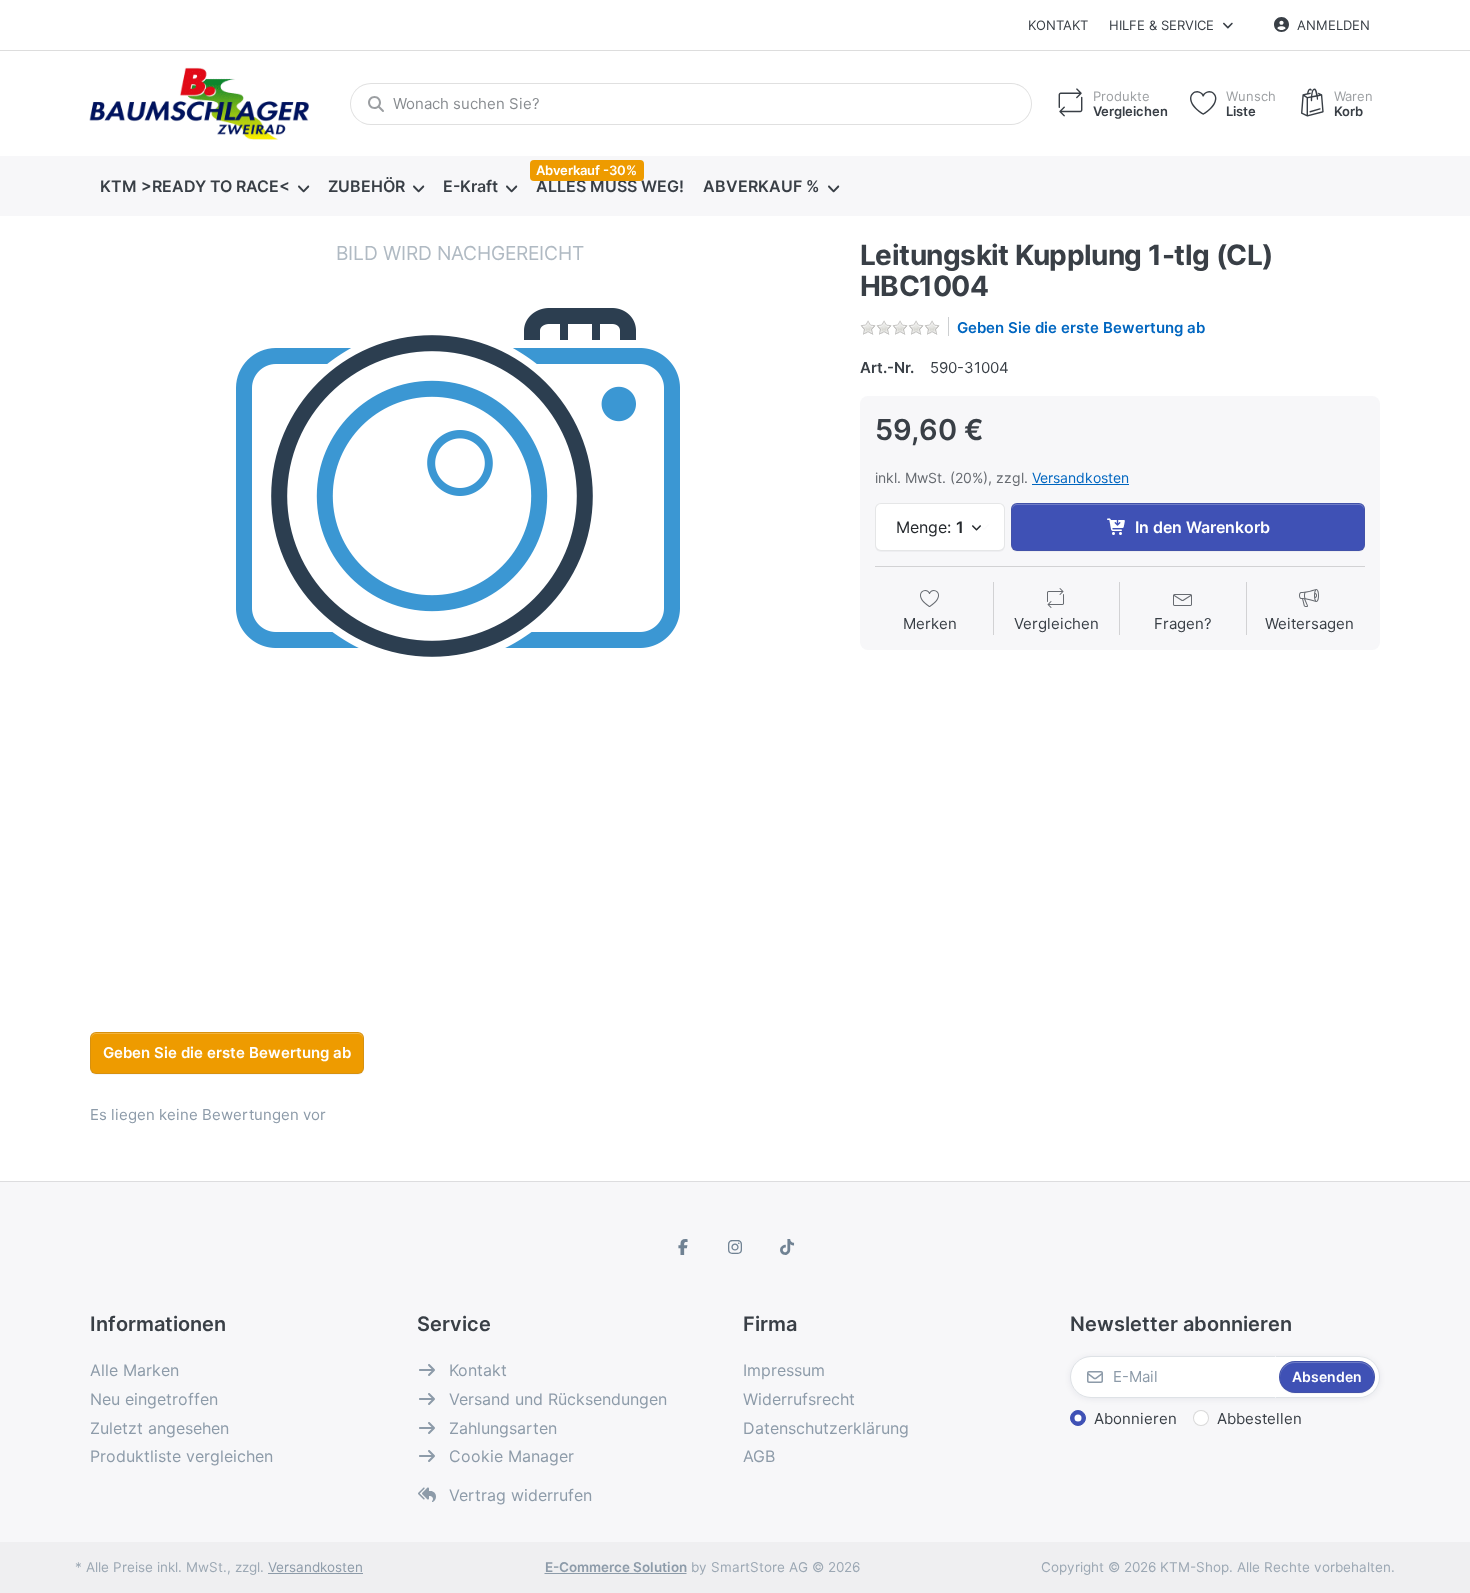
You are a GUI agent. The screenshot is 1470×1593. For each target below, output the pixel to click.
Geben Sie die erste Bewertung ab (1081, 327)
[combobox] (691, 104)
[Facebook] (684, 1247)
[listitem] (460, 610)
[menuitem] (204, 187)
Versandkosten (1080, 477)
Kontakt (1058, 25)
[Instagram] (735, 1247)
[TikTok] (787, 1247)
